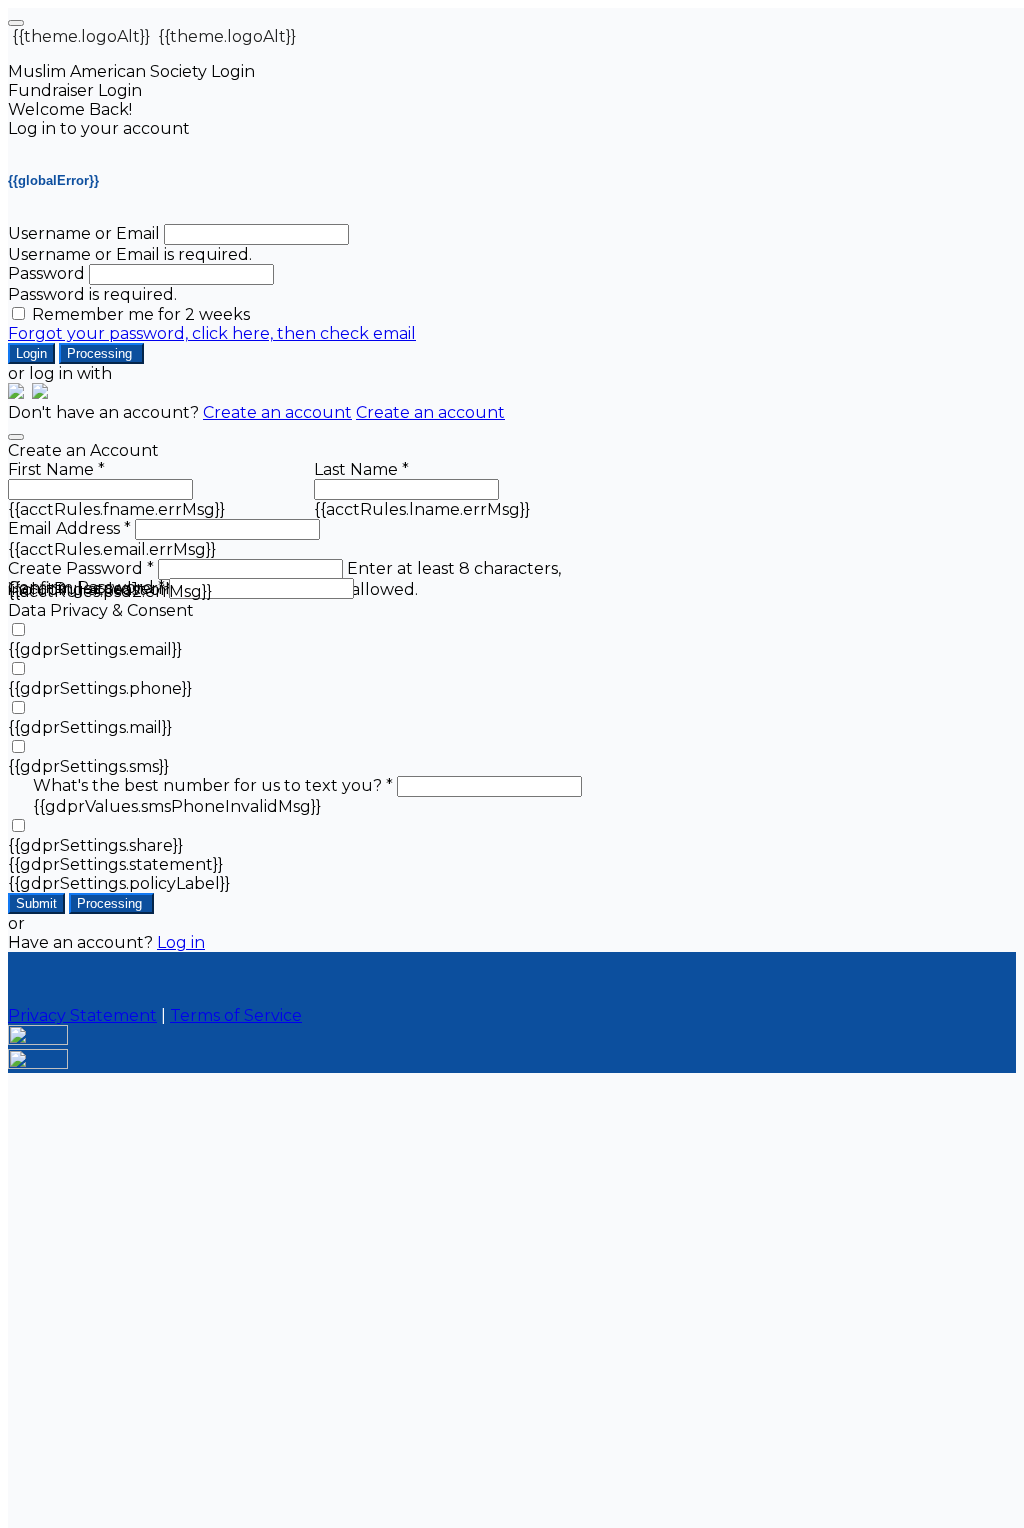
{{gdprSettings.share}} (95, 845)
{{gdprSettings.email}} (95, 649)
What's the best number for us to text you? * (213, 785)
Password (46, 273)
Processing (101, 353)
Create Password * (81, 568)
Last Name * (361, 469)
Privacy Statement (82, 1015)
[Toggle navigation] (16, 23)
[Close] (16, 437)
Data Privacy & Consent (101, 610)
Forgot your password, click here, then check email (212, 333)
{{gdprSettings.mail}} (90, 727)
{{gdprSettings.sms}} (88, 766)
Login (31, 353)
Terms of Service (236, 1015)
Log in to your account (99, 128)
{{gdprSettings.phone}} (100, 688)
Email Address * (69, 528)
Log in (181, 942)
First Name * (56, 469)
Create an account (277, 412)
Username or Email (84, 233)
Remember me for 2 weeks (141, 314)
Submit (36, 903)
